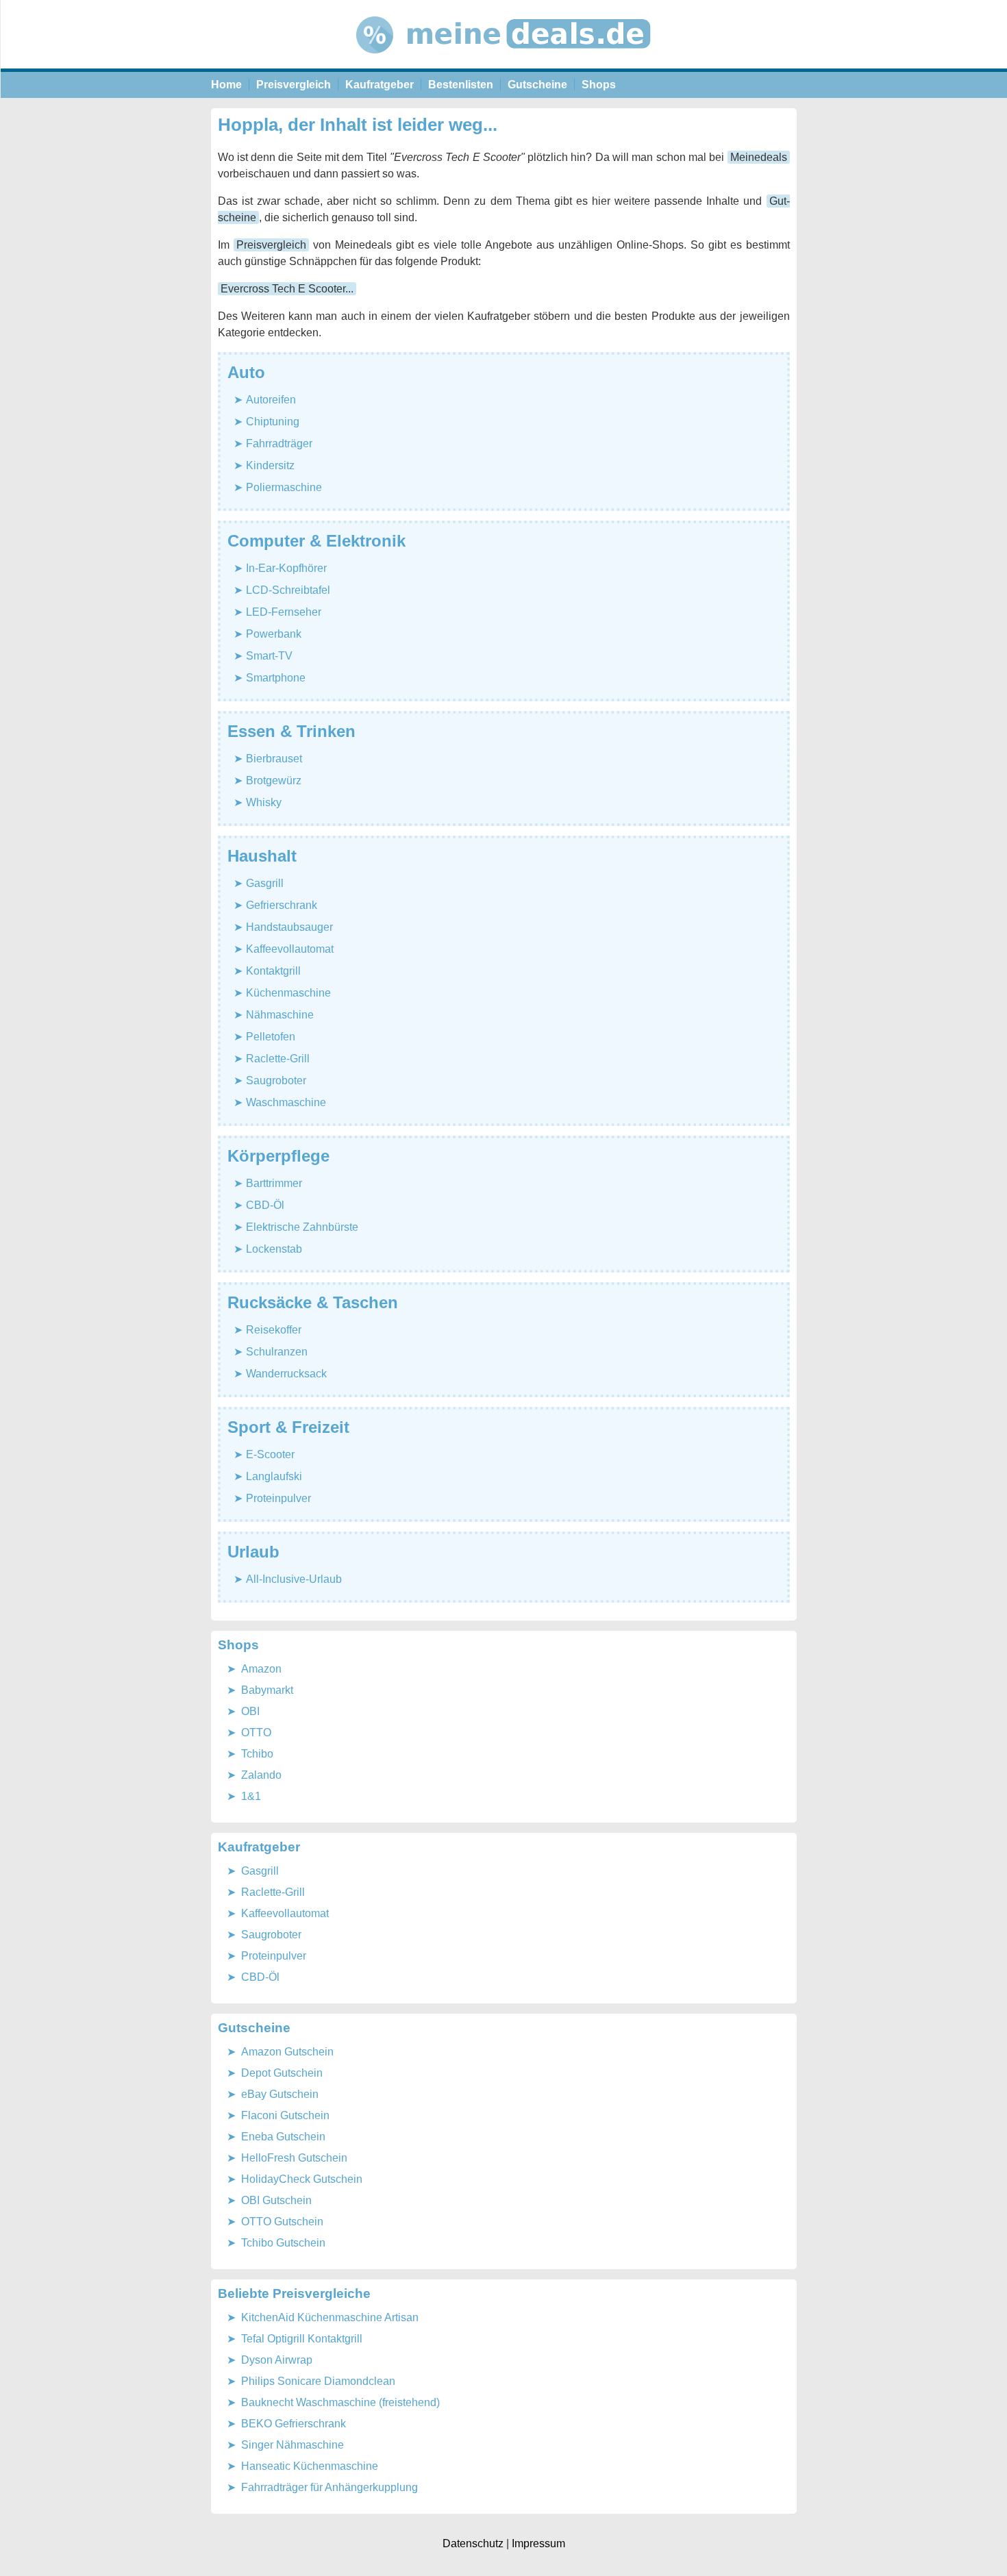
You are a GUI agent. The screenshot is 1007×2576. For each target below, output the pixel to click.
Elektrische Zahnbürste (302, 1227)
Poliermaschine (284, 487)
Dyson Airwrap (277, 2360)
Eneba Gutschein (283, 2137)
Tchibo (257, 1754)
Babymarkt (267, 1690)
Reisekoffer (274, 1330)
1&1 (251, 1796)
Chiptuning (273, 422)
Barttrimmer (274, 1183)
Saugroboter (276, 1080)
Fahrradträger (279, 443)
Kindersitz (270, 465)
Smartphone (276, 678)
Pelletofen (271, 1037)
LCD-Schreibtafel (288, 590)
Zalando (261, 1775)
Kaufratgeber (380, 85)
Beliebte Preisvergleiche (294, 2293)
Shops (599, 85)
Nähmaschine (280, 1015)
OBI (250, 1711)
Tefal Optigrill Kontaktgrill (302, 2339)
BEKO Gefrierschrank (294, 2424)
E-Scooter (270, 1454)
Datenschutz (473, 2543)
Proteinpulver (278, 1498)
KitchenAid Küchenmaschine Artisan (330, 2317)
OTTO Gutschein (282, 2222)
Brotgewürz (274, 780)
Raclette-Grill (278, 1059)
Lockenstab (274, 1249)
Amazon (261, 1669)
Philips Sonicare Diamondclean (318, 2381)
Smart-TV (269, 656)
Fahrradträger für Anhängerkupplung (330, 2487)
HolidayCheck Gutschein (302, 2179)
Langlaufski (274, 1476)
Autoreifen (271, 400)
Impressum (538, 2543)
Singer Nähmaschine (293, 2445)
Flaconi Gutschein (285, 2115)
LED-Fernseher (284, 612)
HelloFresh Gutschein (294, 2158)
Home (226, 85)
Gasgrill (265, 883)
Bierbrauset (274, 759)
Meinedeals (759, 157)
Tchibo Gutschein (283, 2243)
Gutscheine (537, 85)
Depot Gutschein (282, 2073)
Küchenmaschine (288, 993)
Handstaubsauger (289, 927)
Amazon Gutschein (287, 2052)
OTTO (256, 1733)
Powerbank (274, 634)
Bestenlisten (461, 85)
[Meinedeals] (504, 65)
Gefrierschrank (282, 905)
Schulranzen (277, 1352)
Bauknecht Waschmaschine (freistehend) (340, 2402)
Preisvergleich (294, 85)
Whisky (264, 802)
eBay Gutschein (280, 2094)
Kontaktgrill (273, 971)
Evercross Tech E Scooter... (287, 289)
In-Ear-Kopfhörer (286, 568)
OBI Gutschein (276, 2200)
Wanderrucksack (286, 1374)
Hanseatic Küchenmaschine (310, 2466)
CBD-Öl (265, 1205)
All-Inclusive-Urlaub (294, 1579)
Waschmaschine (286, 1102)
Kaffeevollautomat (290, 949)
